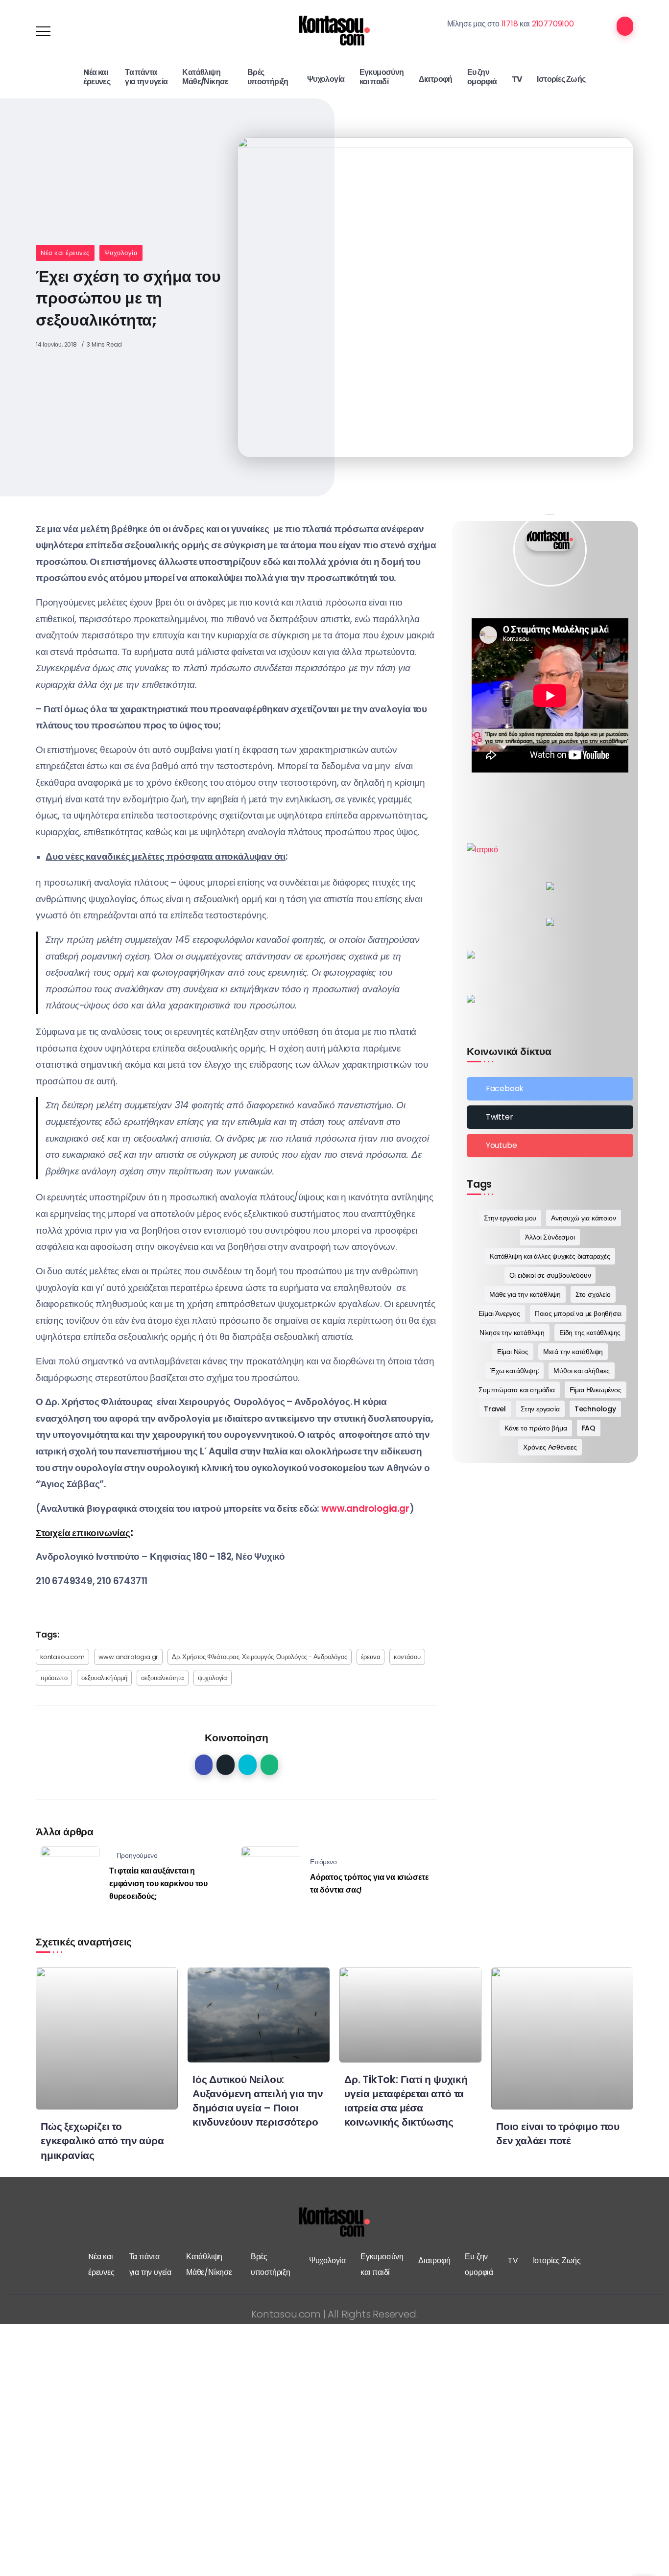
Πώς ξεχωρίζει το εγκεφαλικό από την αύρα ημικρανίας (102, 2141)
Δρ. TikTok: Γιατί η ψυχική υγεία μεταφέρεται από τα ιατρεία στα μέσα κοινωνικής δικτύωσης (406, 2101)
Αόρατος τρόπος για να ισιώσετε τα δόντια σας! (370, 1884)
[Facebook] (550, 1089)
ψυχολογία (213, 1678)
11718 (510, 24)
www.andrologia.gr (129, 1657)
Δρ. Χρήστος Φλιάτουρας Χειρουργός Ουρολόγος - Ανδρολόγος (259, 1657)
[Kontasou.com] (334, 31)
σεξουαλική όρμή (104, 1678)
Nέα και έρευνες (65, 253)
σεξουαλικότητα (163, 1678)
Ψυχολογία (121, 253)
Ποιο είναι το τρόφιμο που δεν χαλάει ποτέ (558, 2133)
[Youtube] (550, 1146)
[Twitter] (550, 1117)
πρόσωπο (54, 1678)
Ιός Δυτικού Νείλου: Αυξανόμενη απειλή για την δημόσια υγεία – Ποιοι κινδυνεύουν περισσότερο (258, 2101)
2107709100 (553, 24)
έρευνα (371, 1657)
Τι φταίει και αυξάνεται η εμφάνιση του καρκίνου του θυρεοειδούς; (158, 1883)
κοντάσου (407, 1657)
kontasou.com (62, 1657)
